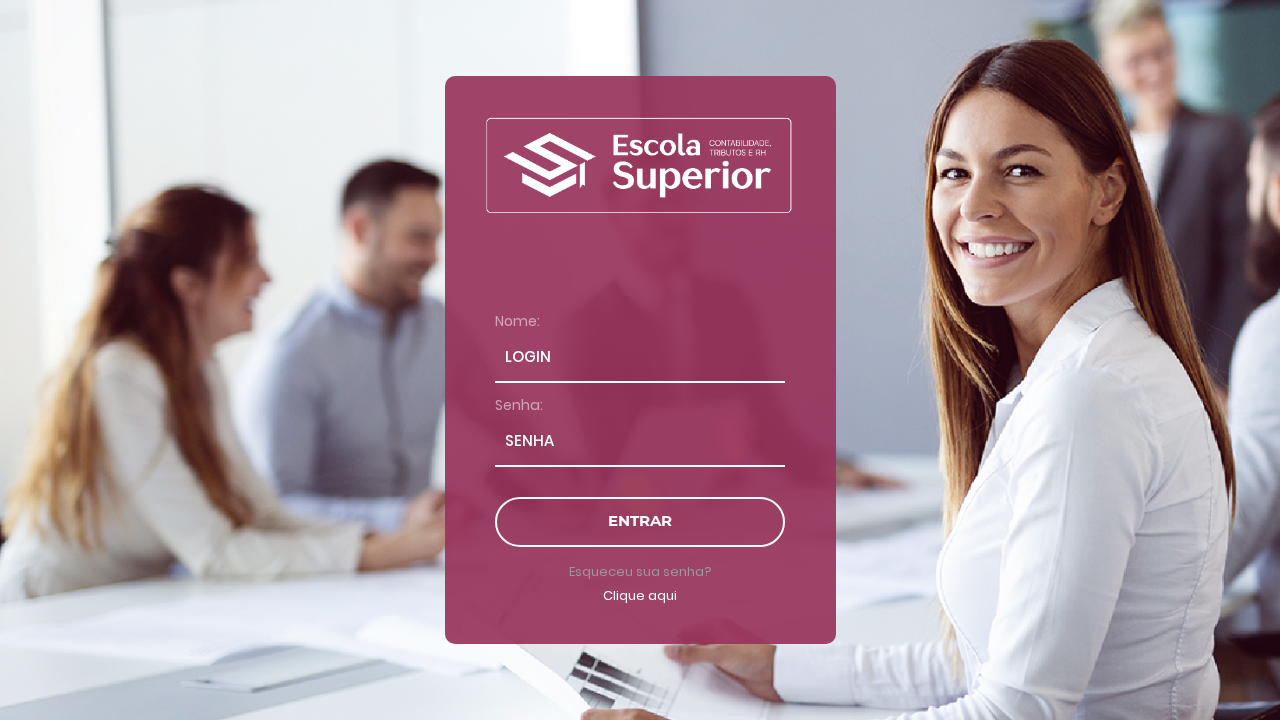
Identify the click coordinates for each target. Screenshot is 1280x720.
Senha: (519, 405)
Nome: (517, 321)
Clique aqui (640, 595)
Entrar (640, 520)
